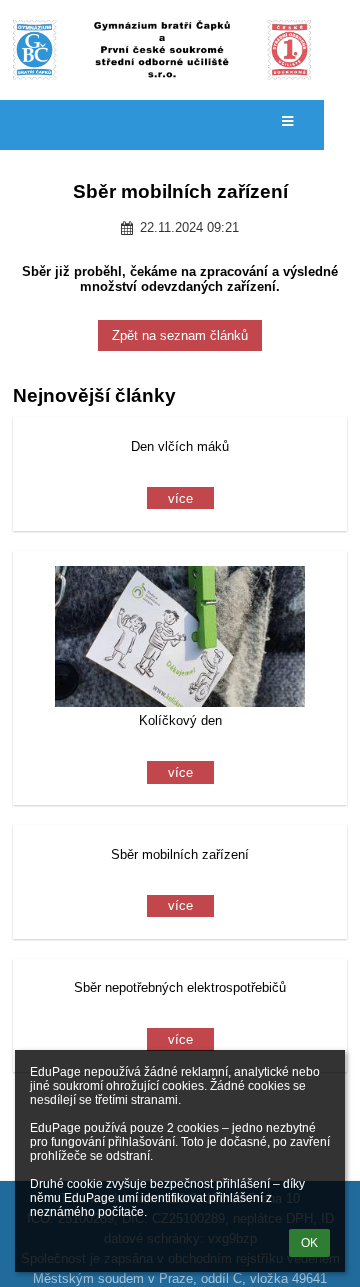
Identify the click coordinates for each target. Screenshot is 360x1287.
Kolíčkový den (180, 720)
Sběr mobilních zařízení (180, 854)
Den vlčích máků (180, 446)
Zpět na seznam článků (180, 335)
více (180, 498)
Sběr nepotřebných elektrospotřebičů (180, 987)
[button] (287, 122)
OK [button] (309, 1243)
